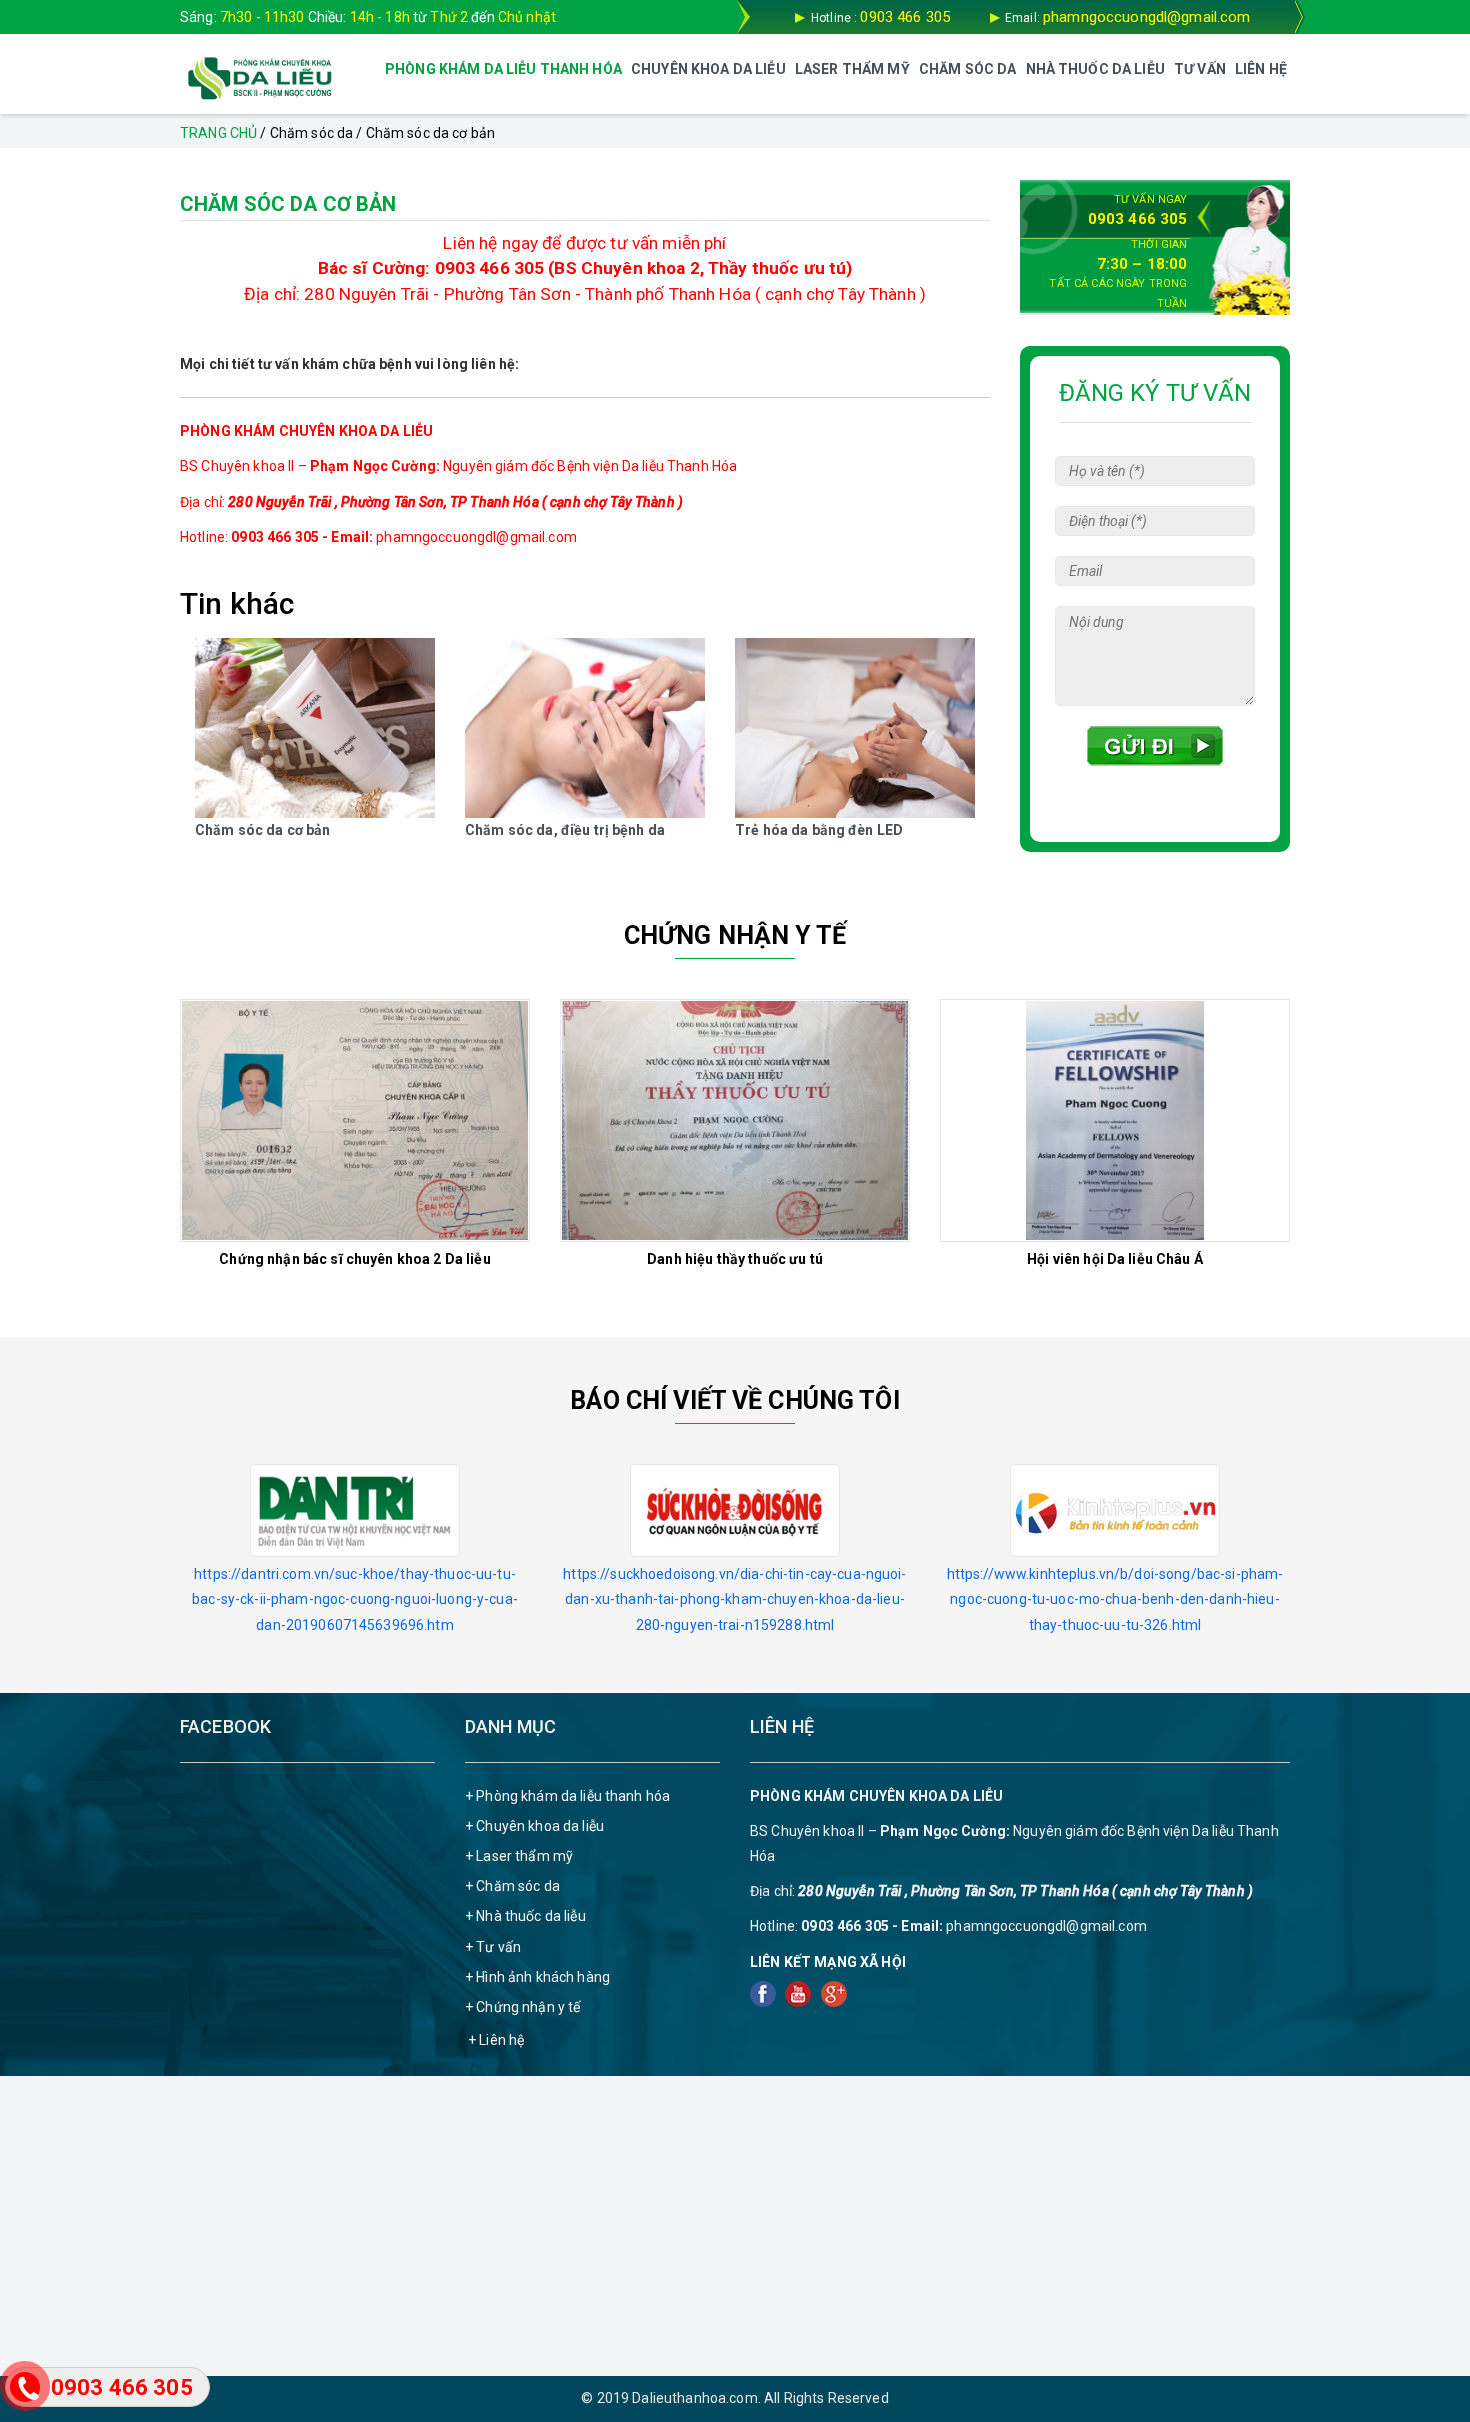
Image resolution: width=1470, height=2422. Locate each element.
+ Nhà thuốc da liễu (525, 1916)
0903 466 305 (905, 17)
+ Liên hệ (496, 2040)
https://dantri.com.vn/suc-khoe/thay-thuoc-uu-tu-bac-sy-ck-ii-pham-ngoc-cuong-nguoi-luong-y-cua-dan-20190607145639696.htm (355, 1599)
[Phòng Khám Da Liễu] (260, 76)
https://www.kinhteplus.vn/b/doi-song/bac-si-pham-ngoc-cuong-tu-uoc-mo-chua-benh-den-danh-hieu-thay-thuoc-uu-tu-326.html (1115, 1599)
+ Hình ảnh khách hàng (537, 1977)
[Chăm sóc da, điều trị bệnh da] (585, 728)
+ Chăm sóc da (512, 1886)
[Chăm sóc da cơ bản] (315, 728)
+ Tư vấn (493, 1947)
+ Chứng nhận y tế (522, 2007)
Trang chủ (218, 133)
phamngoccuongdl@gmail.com (1147, 17)
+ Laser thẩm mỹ (519, 1856)
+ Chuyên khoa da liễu (534, 1826)
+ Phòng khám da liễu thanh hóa (567, 1796)
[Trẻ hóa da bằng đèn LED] (855, 728)
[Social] (764, 1993)
